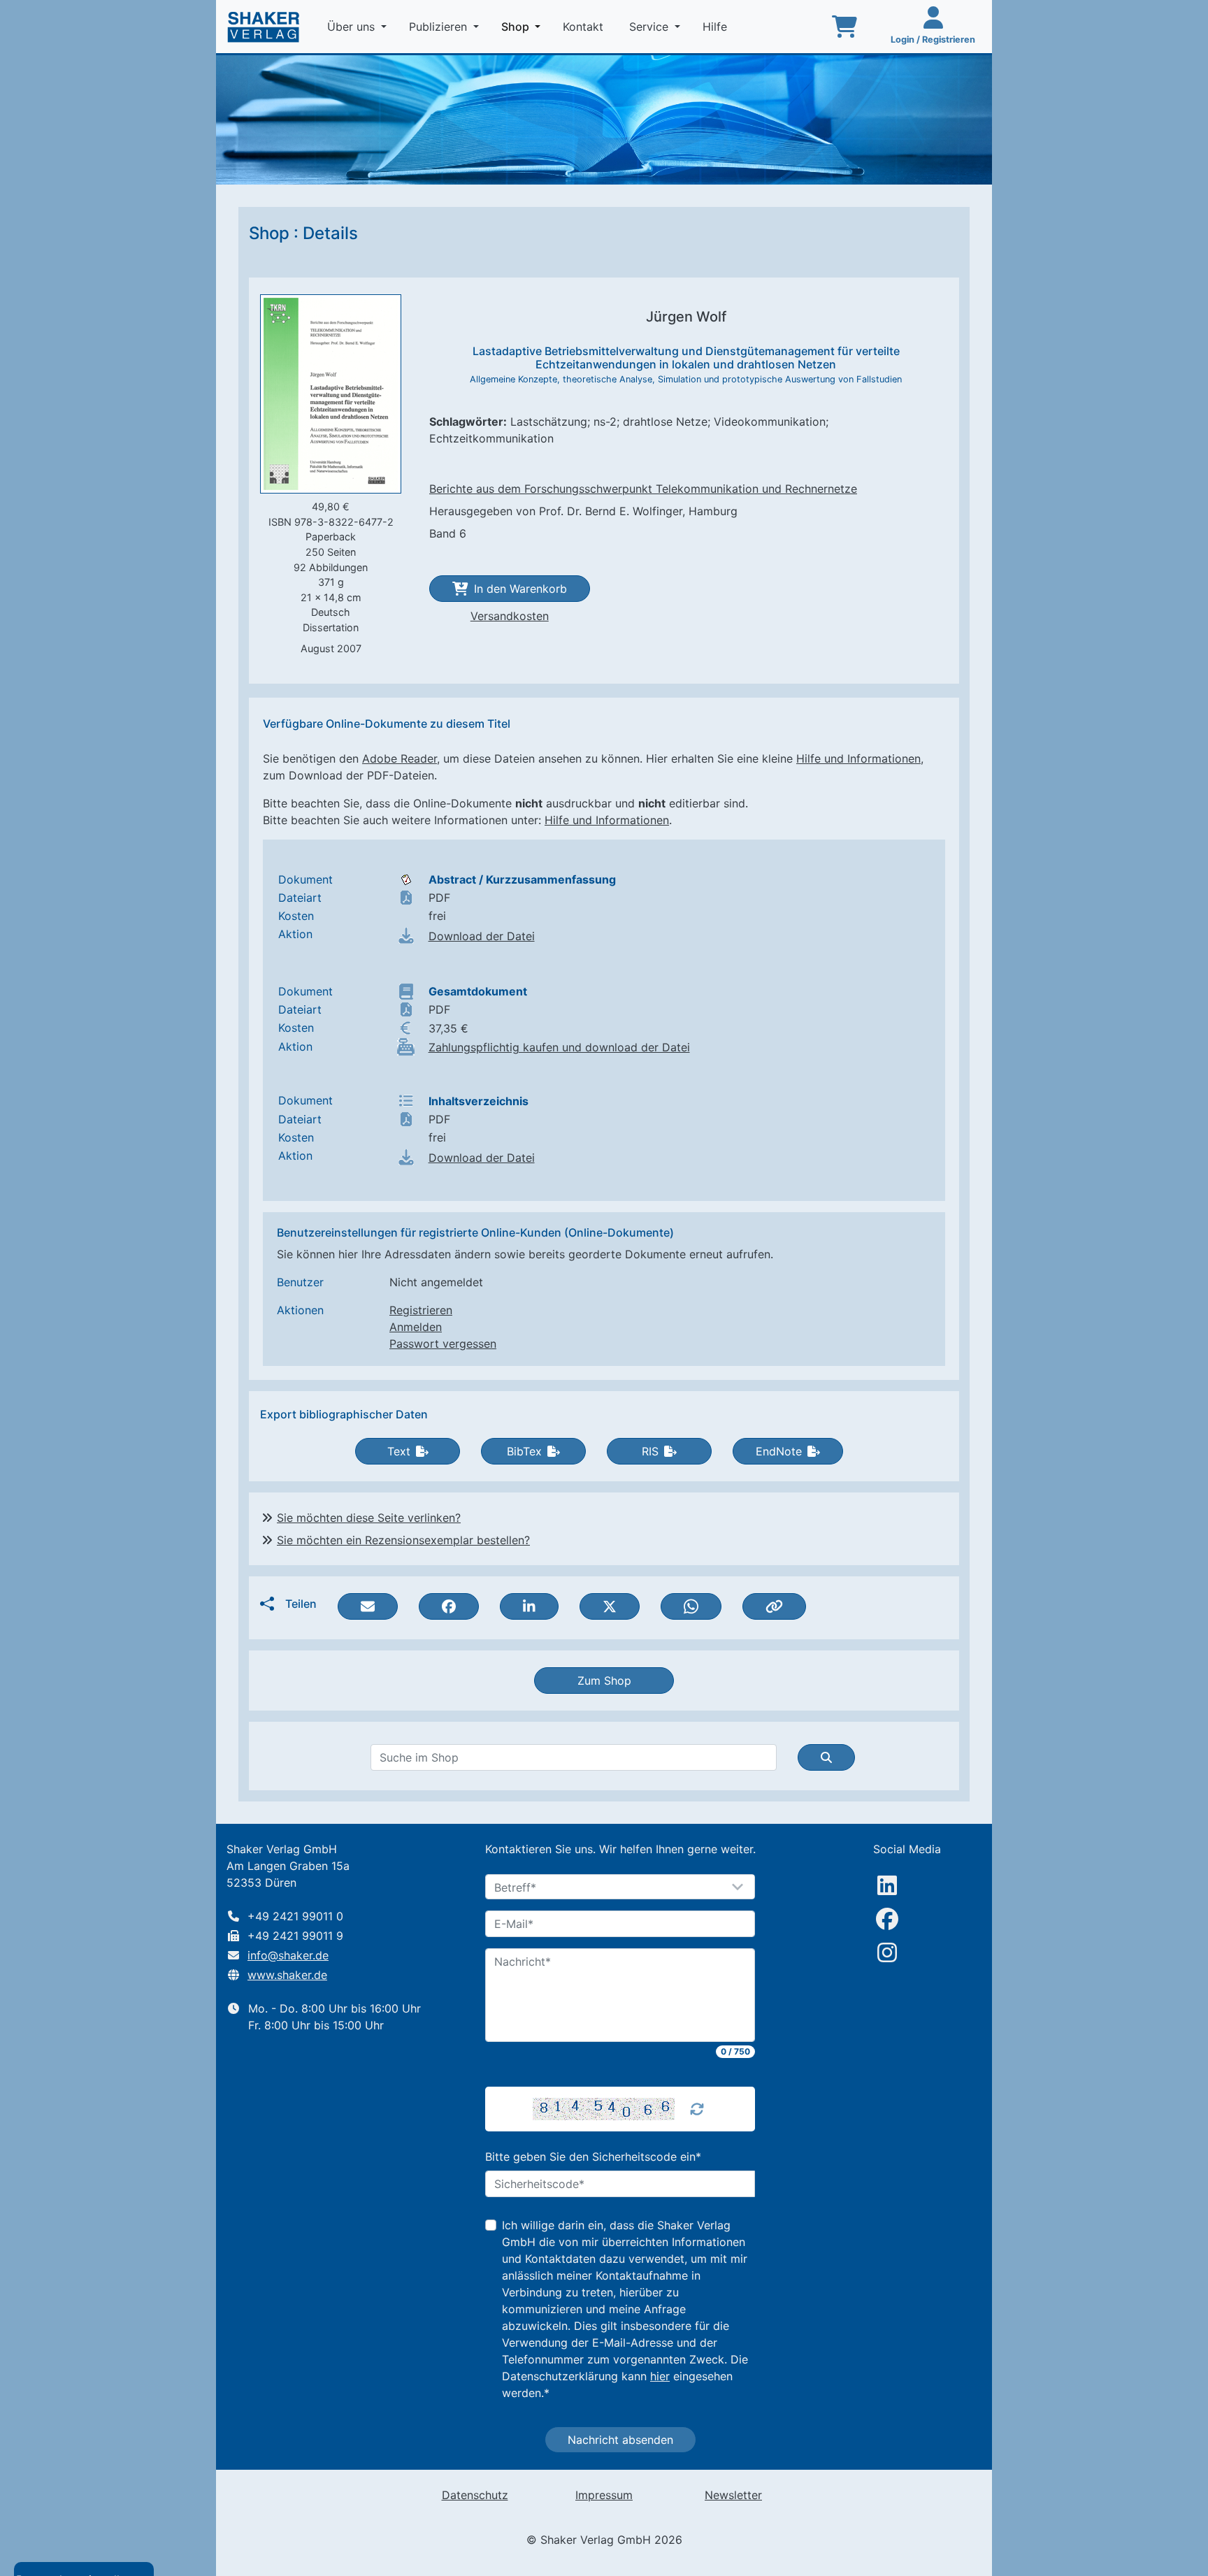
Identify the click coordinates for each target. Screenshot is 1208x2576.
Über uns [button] (353, 27)
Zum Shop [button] (604, 1681)
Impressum (604, 2495)
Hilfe (717, 27)
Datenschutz (475, 2495)
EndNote (779, 1451)
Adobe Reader (400, 758)
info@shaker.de (288, 1955)
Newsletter (733, 2495)
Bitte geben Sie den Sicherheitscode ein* (593, 2157)
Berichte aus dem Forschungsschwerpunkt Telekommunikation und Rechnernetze (643, 489)
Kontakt (585, 27)
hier (660, 2376)
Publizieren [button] (440, 27)
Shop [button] (524, 26)
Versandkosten (510, 616)
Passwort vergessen (443, 1344)
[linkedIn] (887, 1885)
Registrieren (421, 1310)
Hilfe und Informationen (858, 758)
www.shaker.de (287, 1975)
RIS (650, 1451)
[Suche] (826, 1757)
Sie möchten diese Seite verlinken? (369, 1518)
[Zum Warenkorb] (844, 27)
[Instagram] (887, 1952)
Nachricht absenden (620, 2440)
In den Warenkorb (520, 589)
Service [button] (650, 27)
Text (399, 1451)
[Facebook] (887, 1919)
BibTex (524, 1451)
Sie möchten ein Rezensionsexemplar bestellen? (403, 1540)
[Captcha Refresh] (697, 2109)
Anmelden (416, 1327)
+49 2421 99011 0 (295, 1916)
